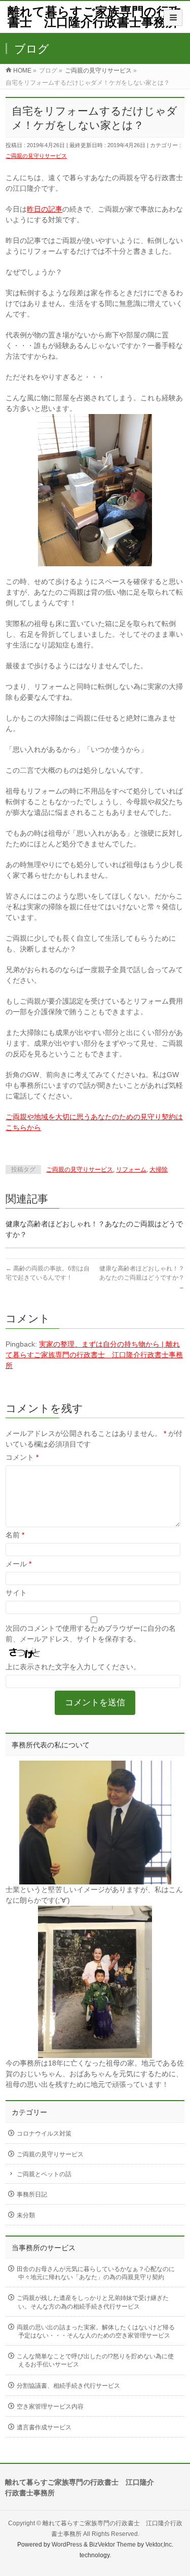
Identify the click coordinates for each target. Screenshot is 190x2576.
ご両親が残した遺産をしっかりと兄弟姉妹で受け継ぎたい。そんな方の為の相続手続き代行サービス (93, 2302)
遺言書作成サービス (44, 2427)
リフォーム (131, 1170)
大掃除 (159, 1170)
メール (18, 1564)
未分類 (26, 2215)
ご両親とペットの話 (44, 2174)
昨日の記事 (45, 209)
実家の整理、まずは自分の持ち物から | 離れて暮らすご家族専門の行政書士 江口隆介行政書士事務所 (94, 1355)
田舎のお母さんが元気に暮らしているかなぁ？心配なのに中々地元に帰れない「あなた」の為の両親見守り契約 (96, 2273)
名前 (15, 1535)
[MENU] (173, 18)
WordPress (67, 2545)
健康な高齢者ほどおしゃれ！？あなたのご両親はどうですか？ (142, 1278)
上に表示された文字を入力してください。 (73, 1667)
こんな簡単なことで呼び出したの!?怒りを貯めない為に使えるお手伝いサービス (95, 2360)
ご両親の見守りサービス (36, 156)
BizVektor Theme (112, 2545)
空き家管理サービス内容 (50, 2407)
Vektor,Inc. (159, 2545)
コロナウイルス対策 (44, 2134)
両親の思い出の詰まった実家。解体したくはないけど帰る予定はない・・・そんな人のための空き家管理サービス (96, 2331)
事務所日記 (32, 2194)
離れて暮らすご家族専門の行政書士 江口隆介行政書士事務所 (94, 17)
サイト (16, 1593)
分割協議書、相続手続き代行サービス (68, 2386)
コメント (22, 1457)
